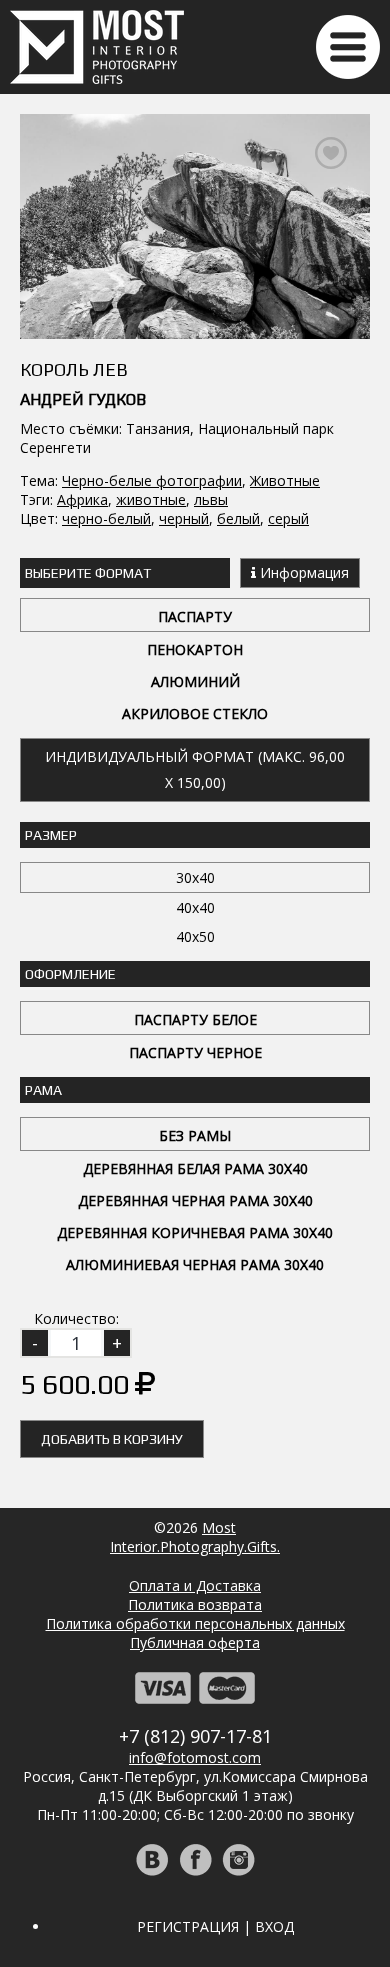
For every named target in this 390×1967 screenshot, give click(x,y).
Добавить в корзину (112, 1439)
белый (238, 518)
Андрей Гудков (83, 399)
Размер (51, 835)
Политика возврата (195, 1604)
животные (151, 499)
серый (288, 518)
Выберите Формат (88, 573)
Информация (302, 572)
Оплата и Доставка (195, 1585)
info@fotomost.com (195, 1757)
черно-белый (106, 518)
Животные (285, 480)
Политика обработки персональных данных (195, 1623)
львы (211, 499)
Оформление (70, 974)
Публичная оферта (195, 1642)
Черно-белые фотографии (152, 480)
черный (184, 518)
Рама (43, 1090)
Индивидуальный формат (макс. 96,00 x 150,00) (195, 769)
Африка (82, 499)
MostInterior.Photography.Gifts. (195, 1537)
